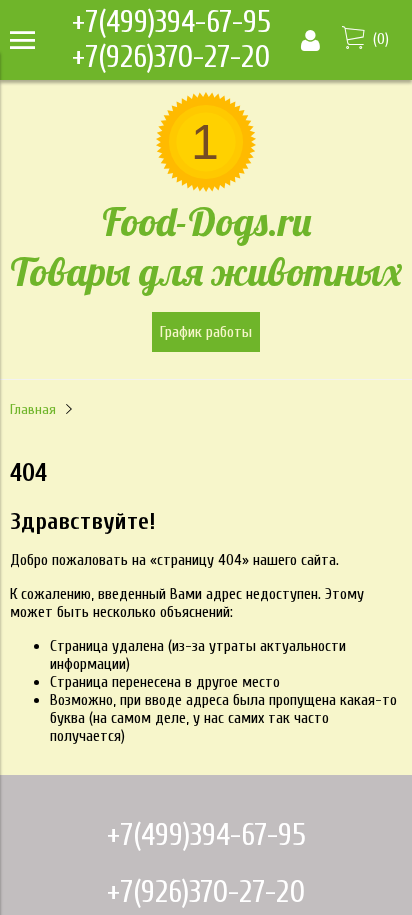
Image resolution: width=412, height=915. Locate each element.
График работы (206, 332)
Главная (33, 409)
